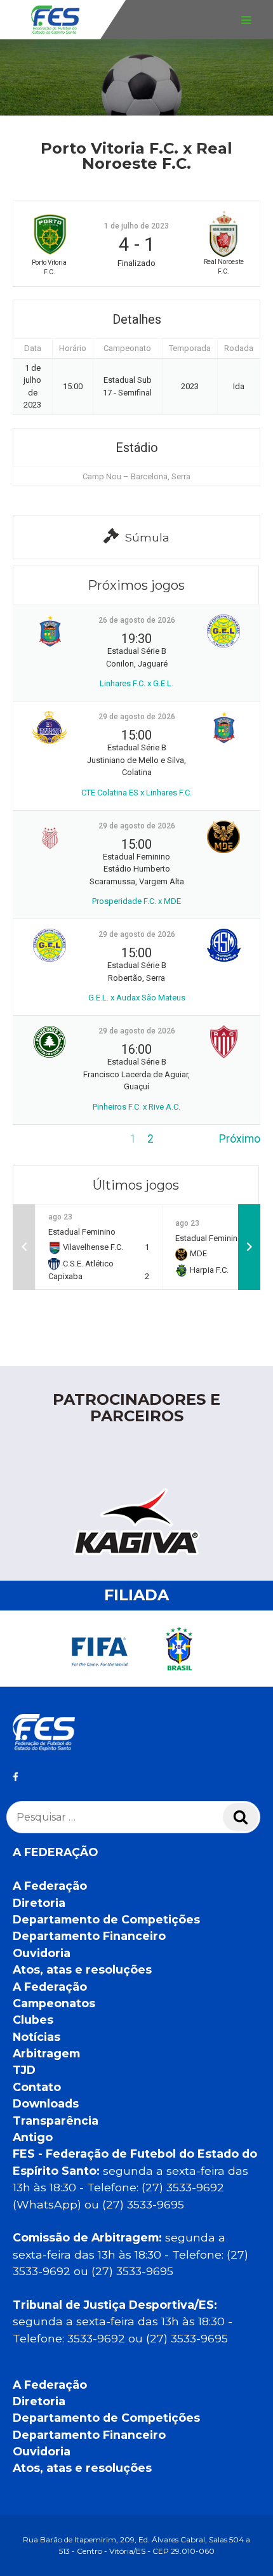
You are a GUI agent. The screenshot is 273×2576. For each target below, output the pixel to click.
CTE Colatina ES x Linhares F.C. (136, 793)
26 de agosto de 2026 (137, 620)
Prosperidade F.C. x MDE (136, 901)
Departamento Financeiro (89, 1936)
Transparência (56, 2121)
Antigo (33, 2137)
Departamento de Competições (106, 1919)
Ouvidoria (42, 1953)
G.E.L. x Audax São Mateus (137, 998)
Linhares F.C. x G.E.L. (136, 683)
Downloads (46, 2103)
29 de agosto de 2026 (137, 717)
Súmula (147, 537)
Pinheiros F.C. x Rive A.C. (136, 1107)
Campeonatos (54, 2003)
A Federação (50, 1886)
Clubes (33, 2020)
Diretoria (39, 1903)
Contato (37, 2087)
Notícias (37, 2037)
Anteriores (39, 1139)
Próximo (240, 1139)
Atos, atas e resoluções (82, 1969)
